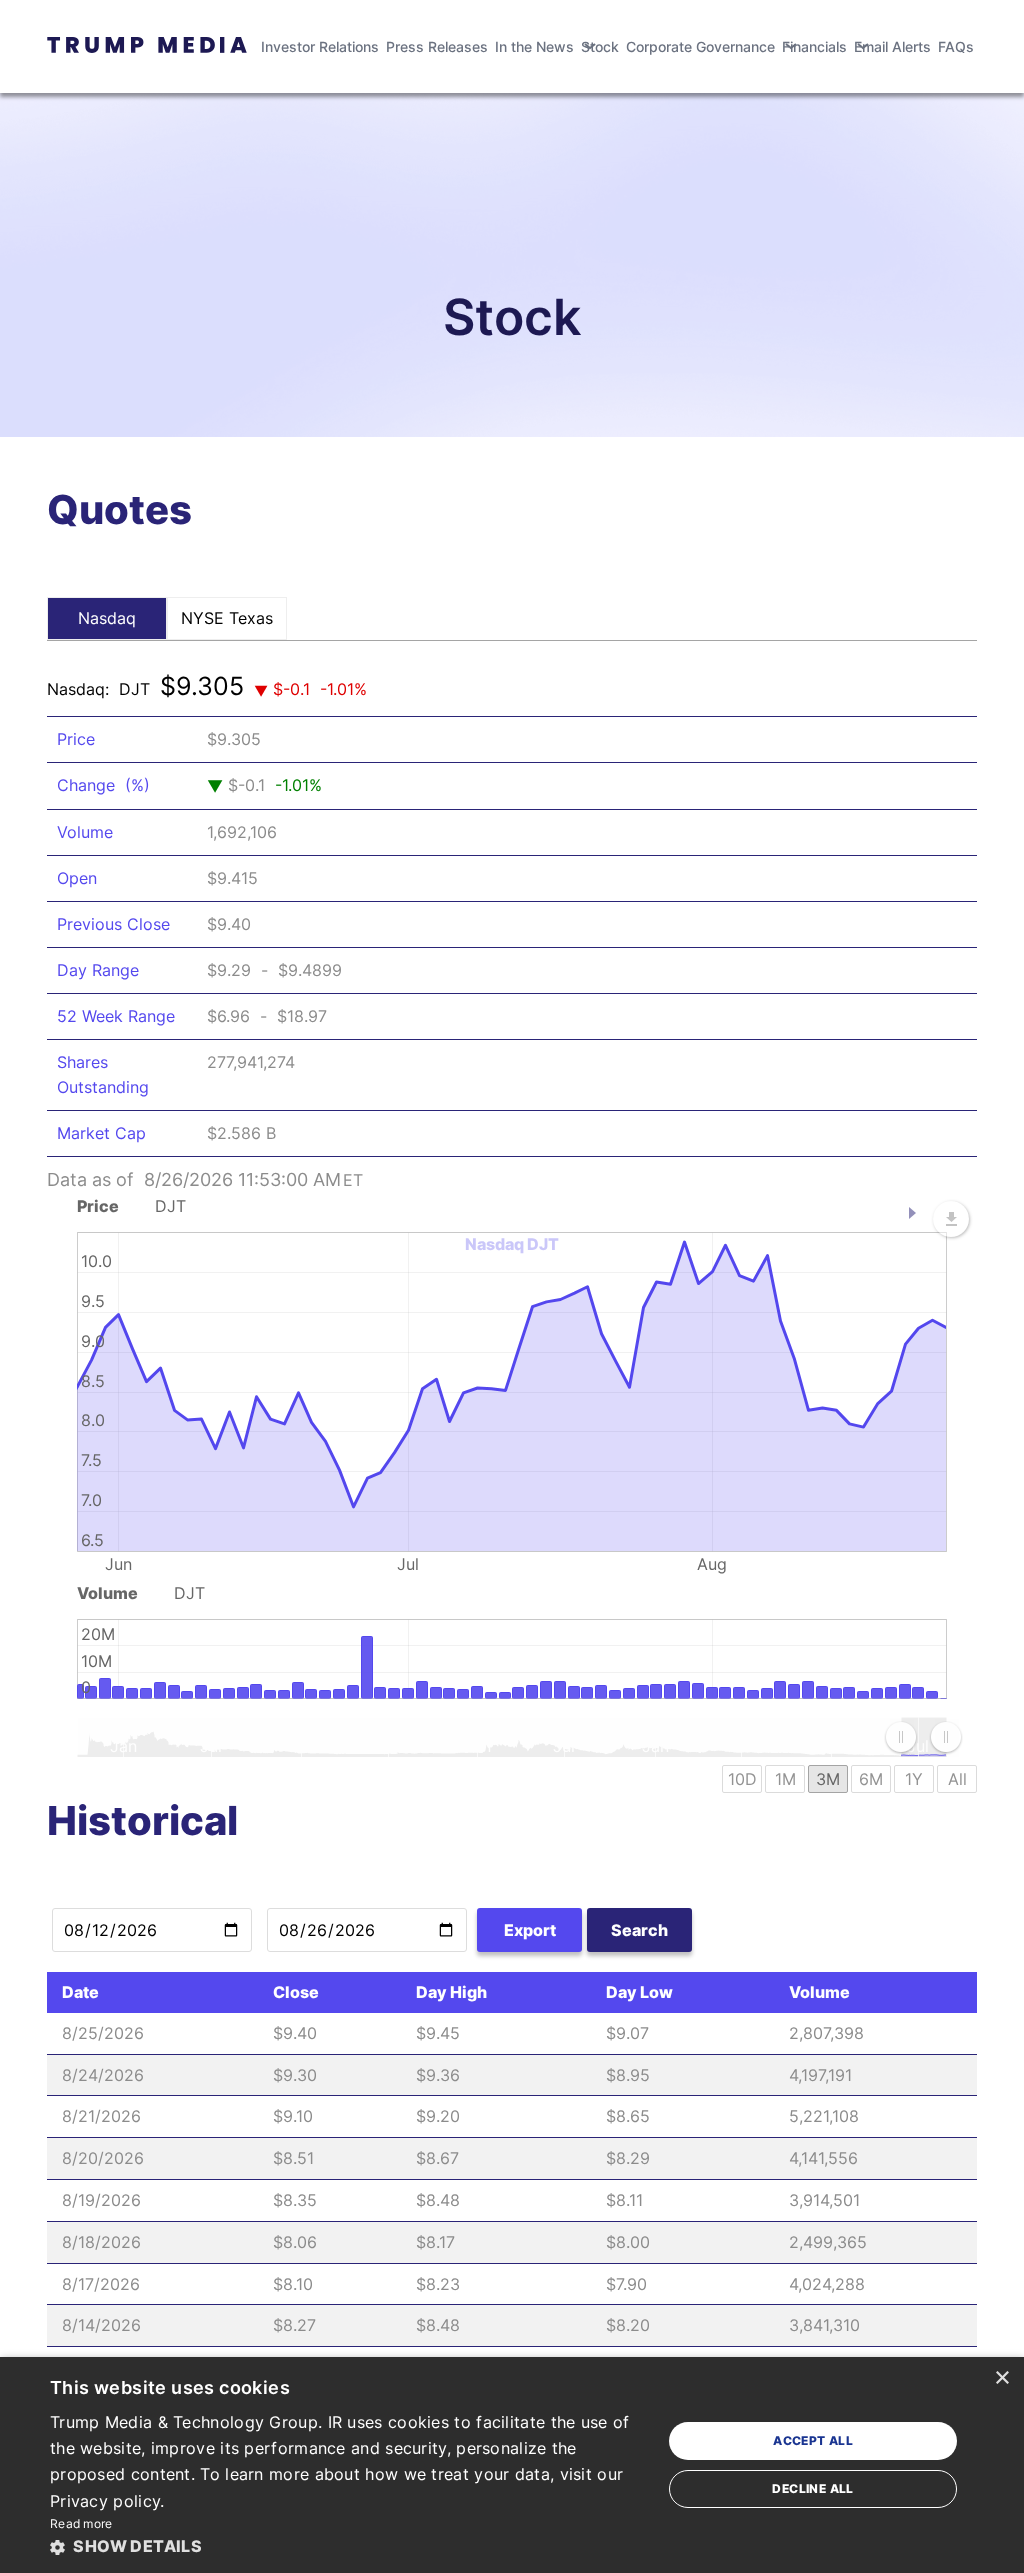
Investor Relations (320, 46)
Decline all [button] (812, 2488)
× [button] (1001, 2378)
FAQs (956, 46)
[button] (347, 2546)
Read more (81, 2523)
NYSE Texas (227, 618)
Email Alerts (892, 46)
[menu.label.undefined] (951, 1219)
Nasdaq (107, 618)
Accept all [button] (813, 2440)
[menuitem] (923, 1737)
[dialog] (512, 2465)
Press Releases (437, 46)
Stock (600, 46)
